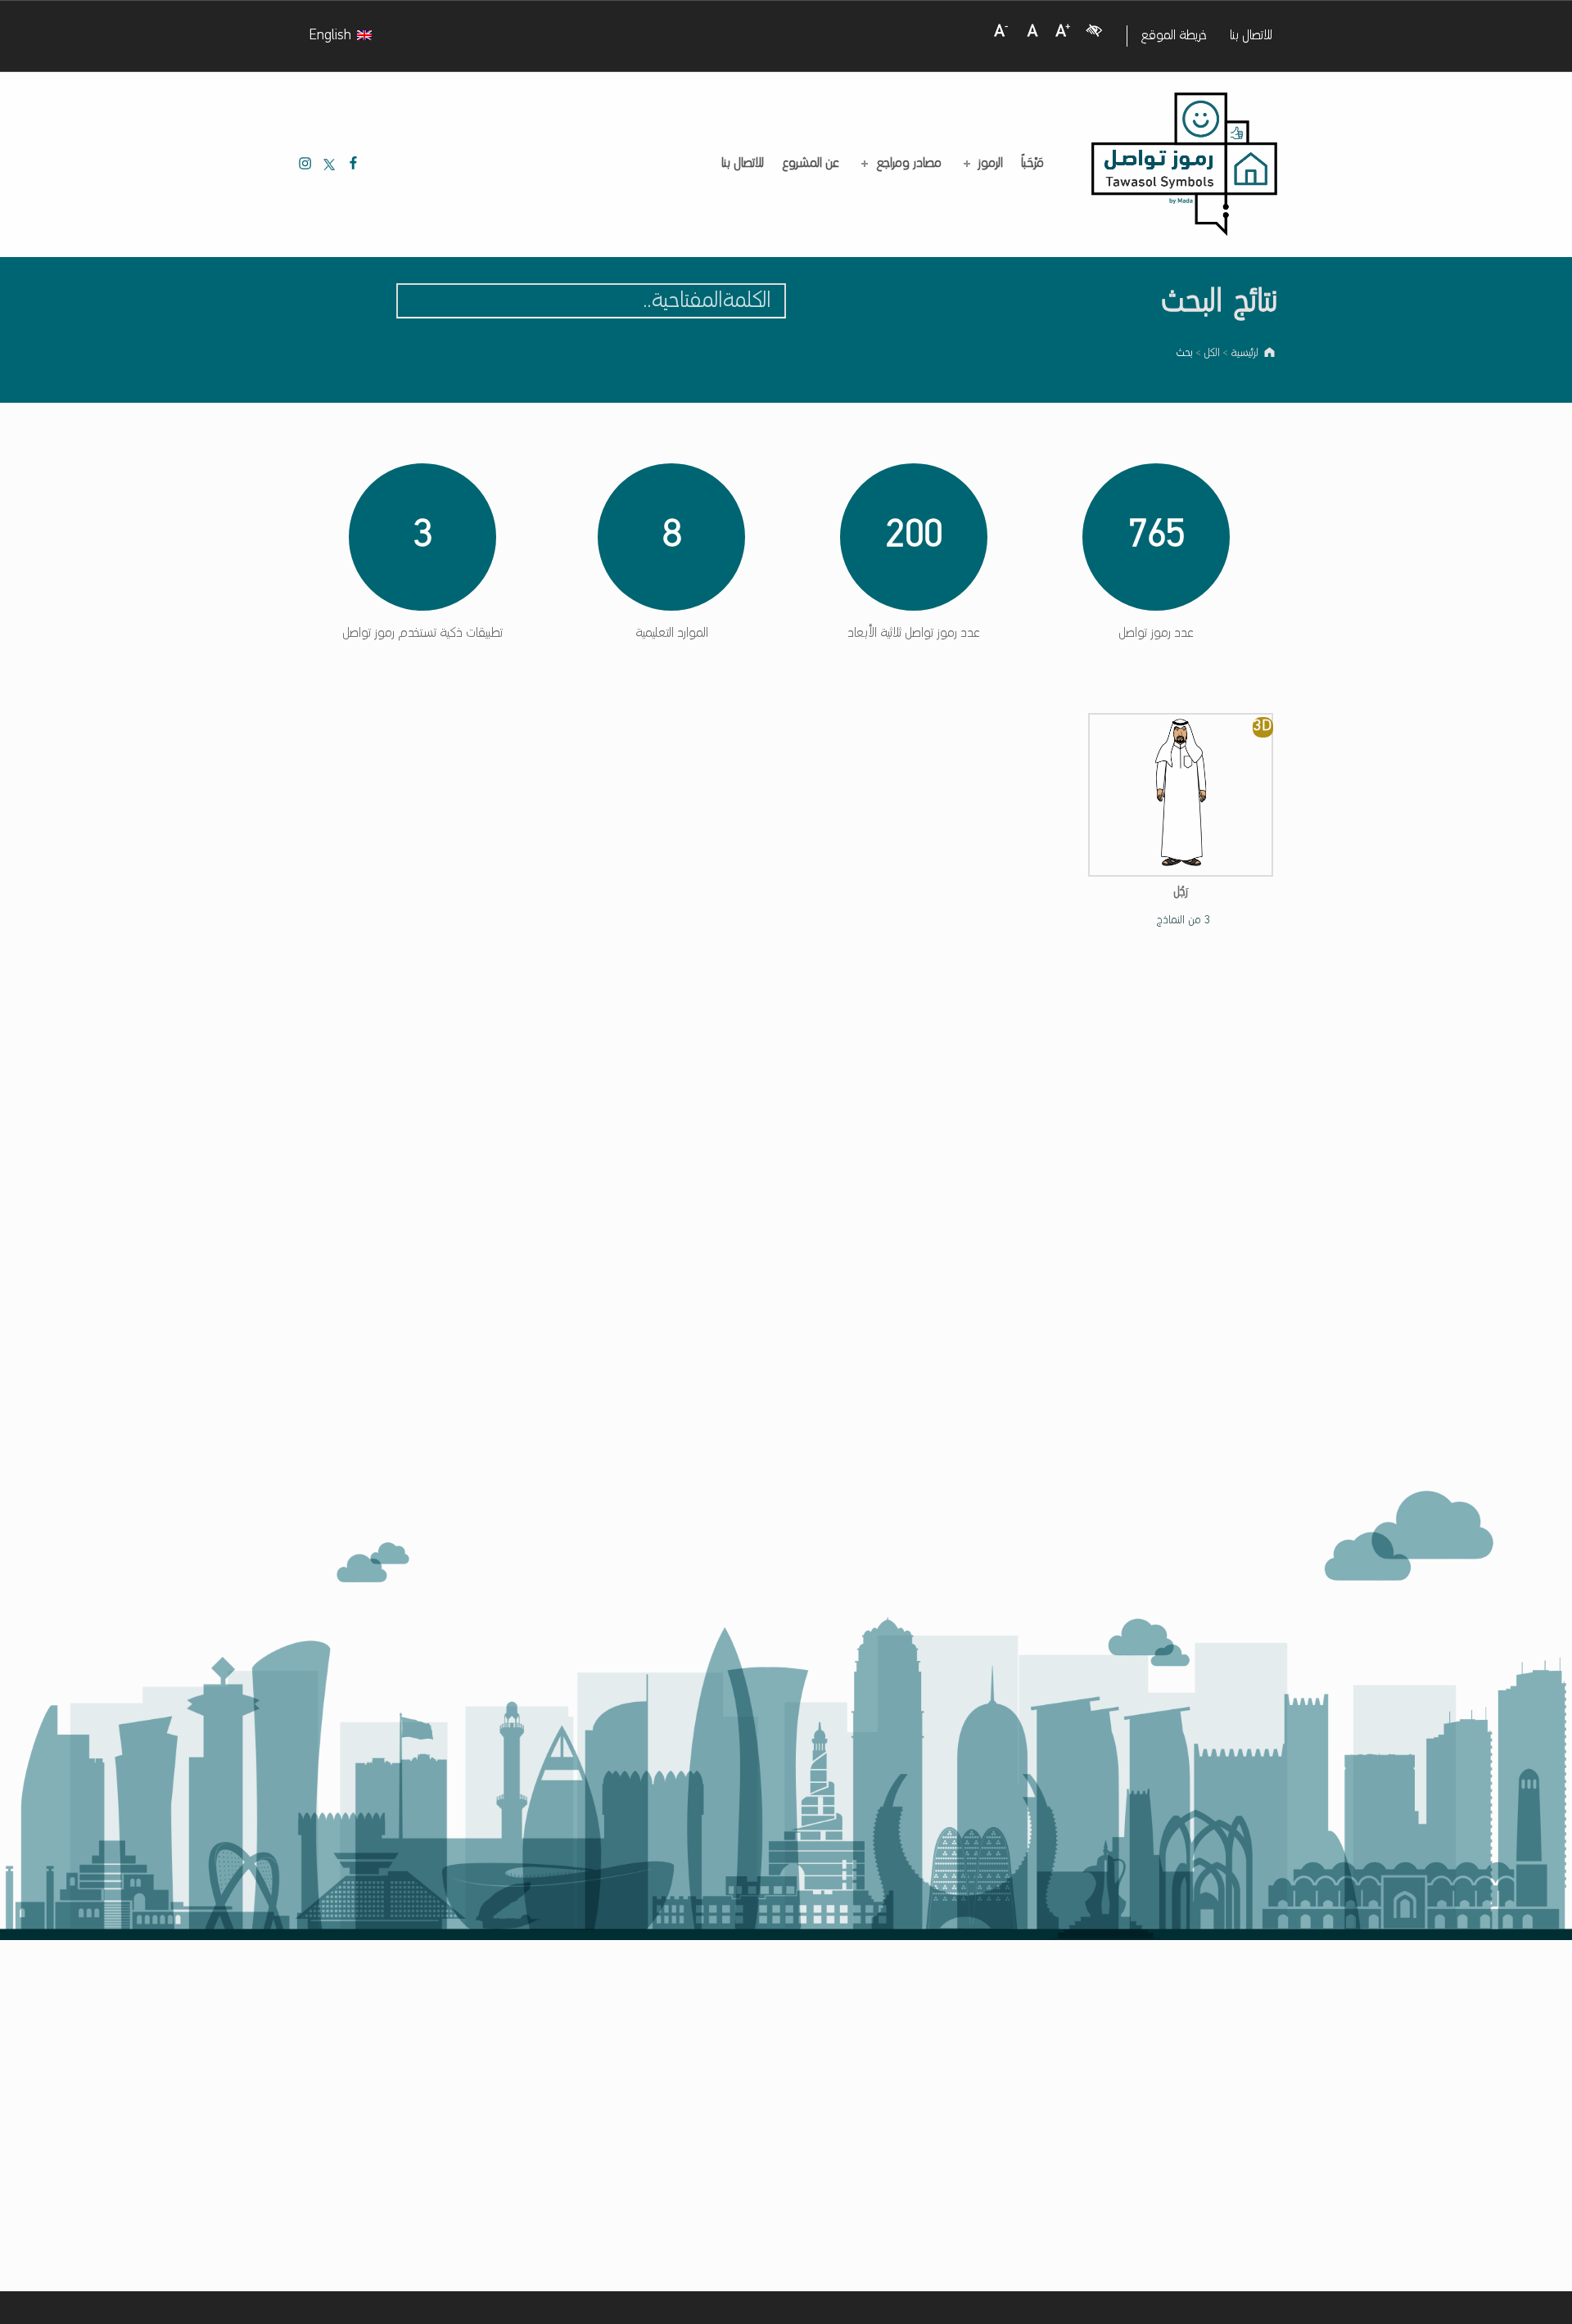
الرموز (991, 163)
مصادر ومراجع (909, 163)
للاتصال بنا (1251, 36)
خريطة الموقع (1174, 36)
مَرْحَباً (1032, 163)
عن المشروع (811, 163)
